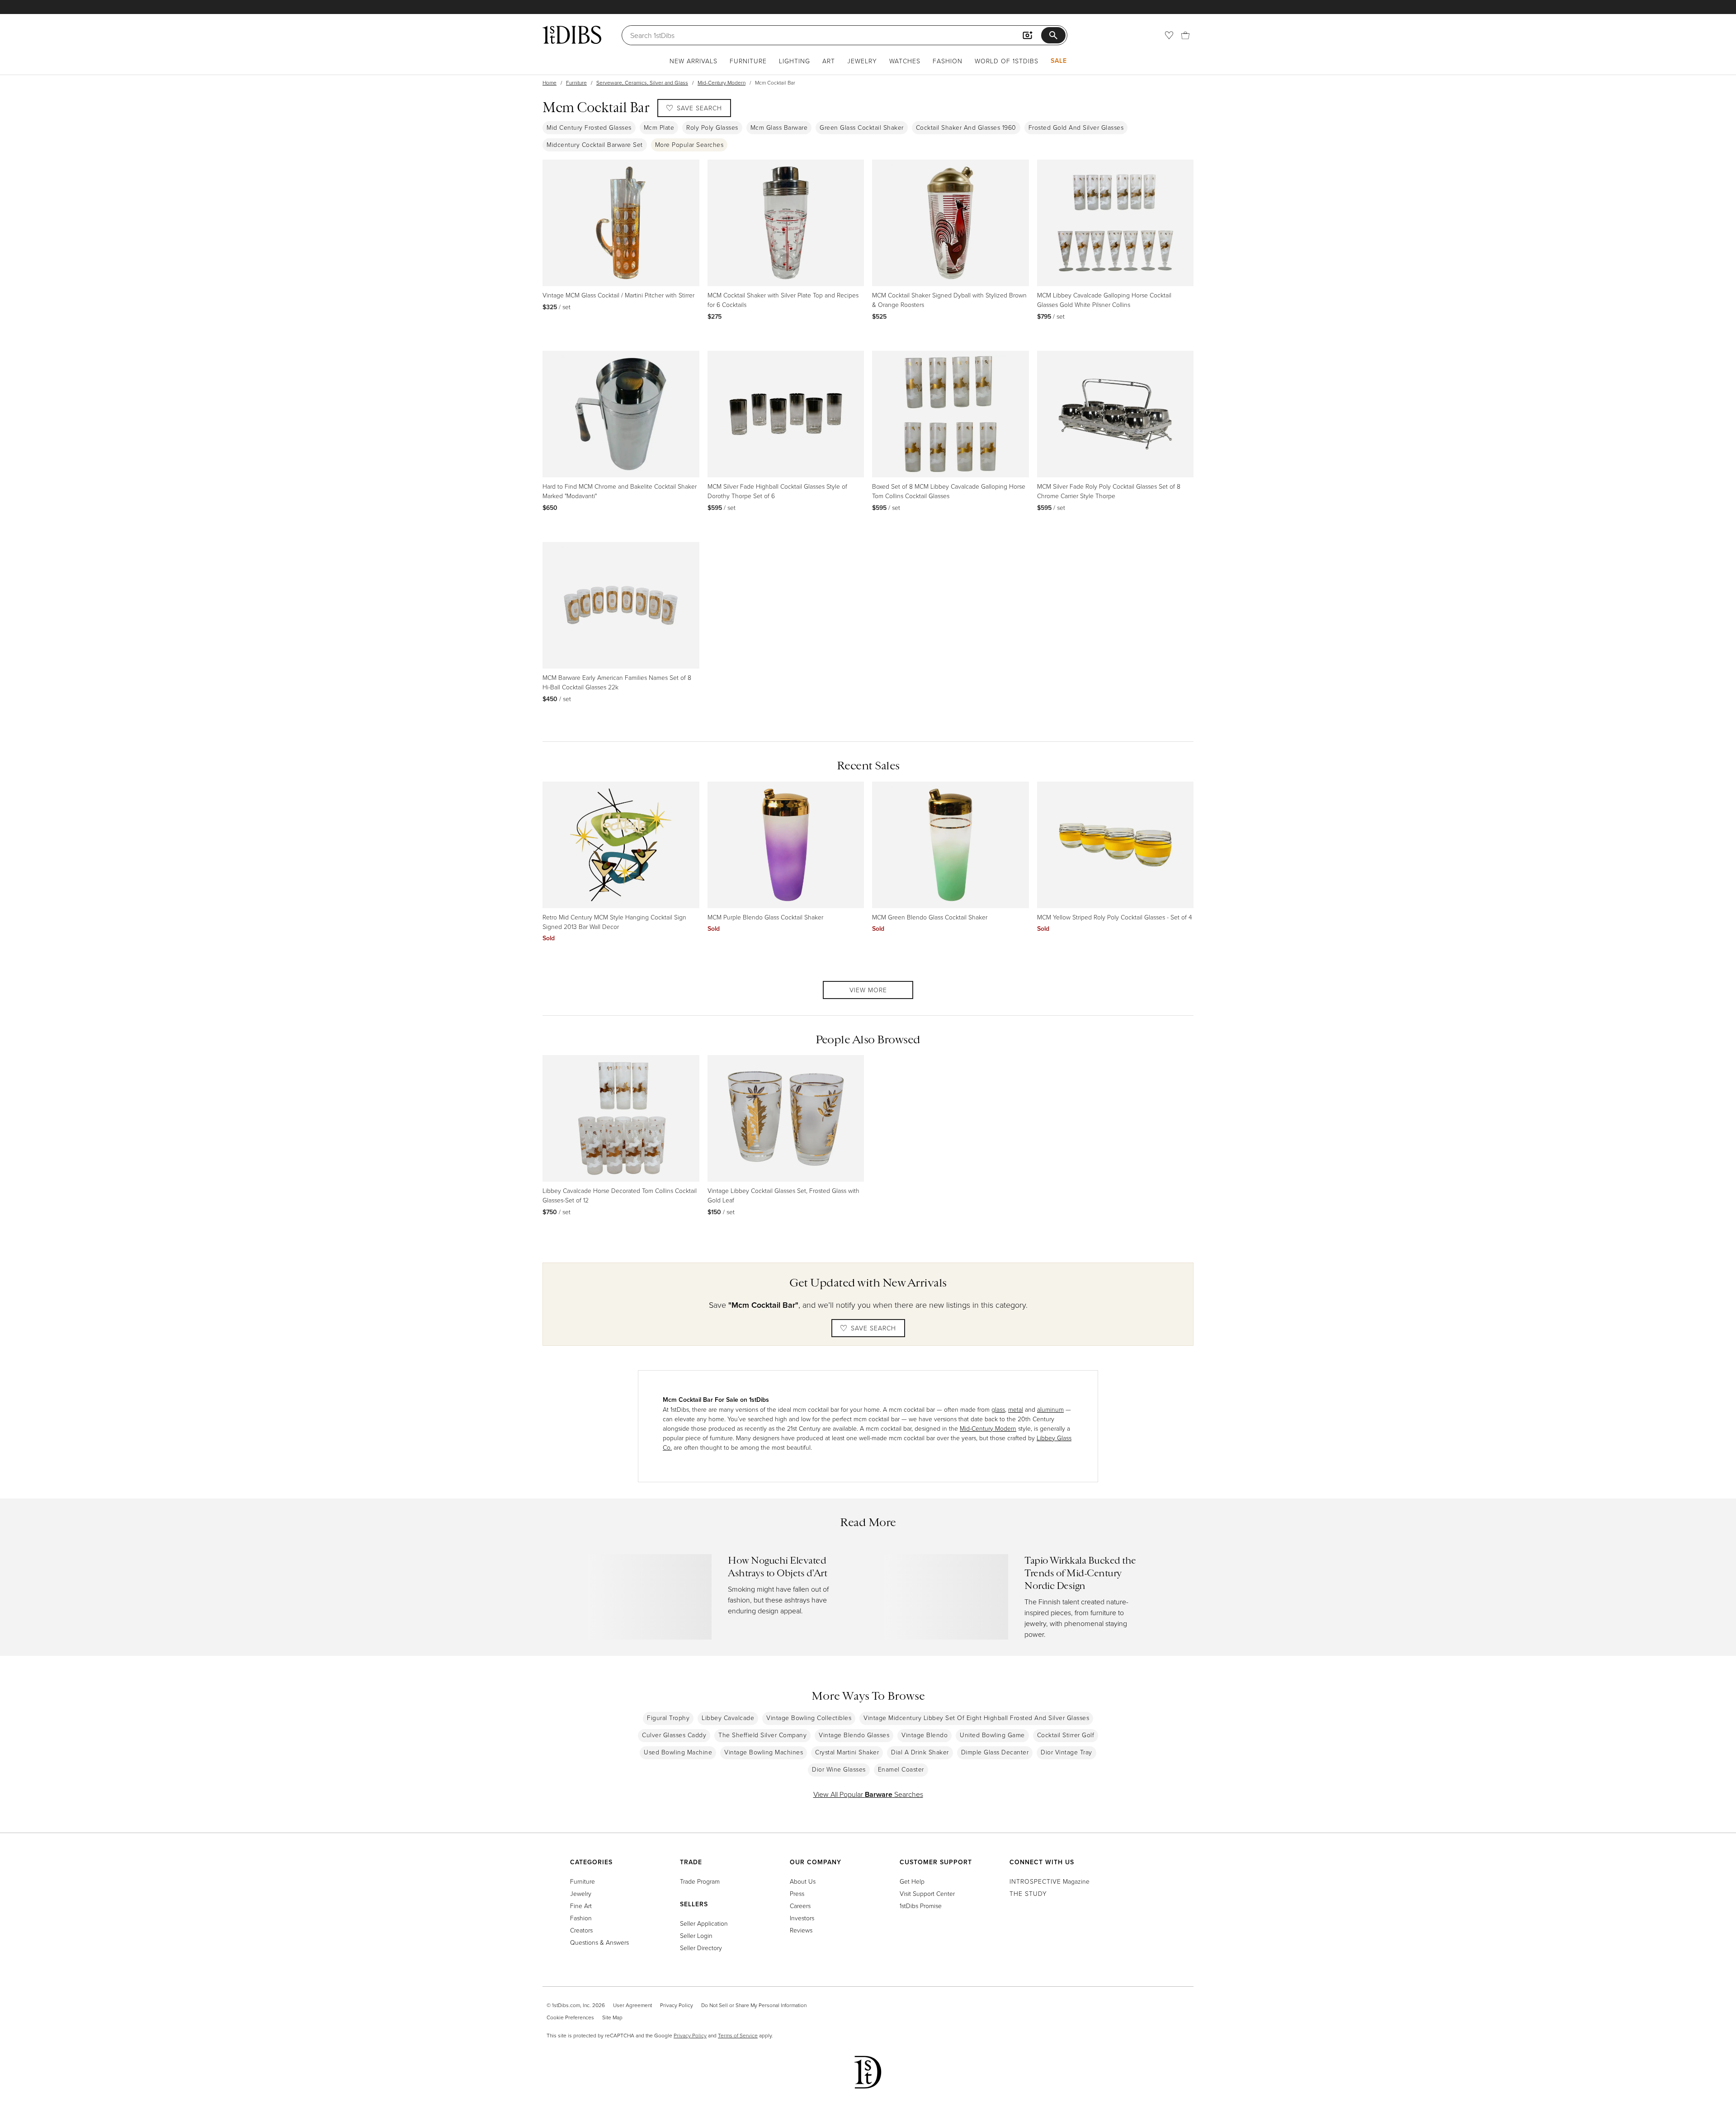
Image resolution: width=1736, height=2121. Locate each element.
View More (868, 990)
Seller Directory (701, 1948)
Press (797, 1893)
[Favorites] (1169, 35)
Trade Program (700, 1881)
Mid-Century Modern (722, 82)
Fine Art (581, 1906)
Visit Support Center (927, 1893)
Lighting (795, 61)
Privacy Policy (677, 2005)
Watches (905, 61)
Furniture (748, 61)
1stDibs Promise (921, 1906)
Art (829, 61)
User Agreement (632, 2005)
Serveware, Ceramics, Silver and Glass (642, 82)
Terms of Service (738, 2035)
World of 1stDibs (1007, 61)
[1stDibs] (572, 35)
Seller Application (704, 1923)
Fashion (948, 61)
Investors (802, 1918)
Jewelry (862, 61)
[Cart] (1185, 35)
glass (998, 1409)
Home (550, 82)
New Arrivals (693, 61)
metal (1016, 1409)
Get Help (912, 1881)
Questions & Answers (599, 1942)
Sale (1059, 61)
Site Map (612, 2017)
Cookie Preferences (570, 2017)
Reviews (801, 1930)
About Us (803, 1881)
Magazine (1050, 1881)
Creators (581, 1930)
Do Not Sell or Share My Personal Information (754, 2005)
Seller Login (696, 1935)
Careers (800, 1906)
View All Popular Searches (868, 1794)
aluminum (1050, 1409)
